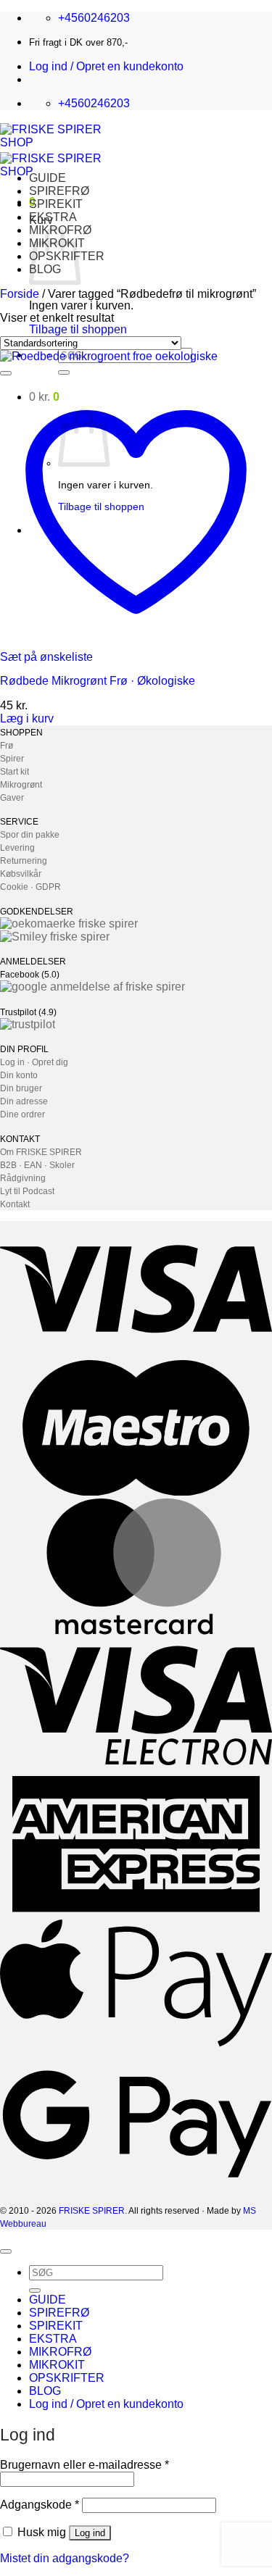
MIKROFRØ (60, 2352)
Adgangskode (40, 2505)
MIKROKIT (57, 2365)
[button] (106, 66)
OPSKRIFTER (67, 2378)
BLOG (45, 2391)
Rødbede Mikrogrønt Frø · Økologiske (98, 681)
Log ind (90, 2533)
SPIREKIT (56, 204)
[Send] (64, 372)
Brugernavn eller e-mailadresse (85, 2465)
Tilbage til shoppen (78, 329)
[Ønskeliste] (6, 373)
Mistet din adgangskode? (65, 2558)
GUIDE (48, 178)
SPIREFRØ (59, 191)
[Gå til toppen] (6, 2251)
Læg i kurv (27, 718)
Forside (20, 294)
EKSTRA (53, 217)
